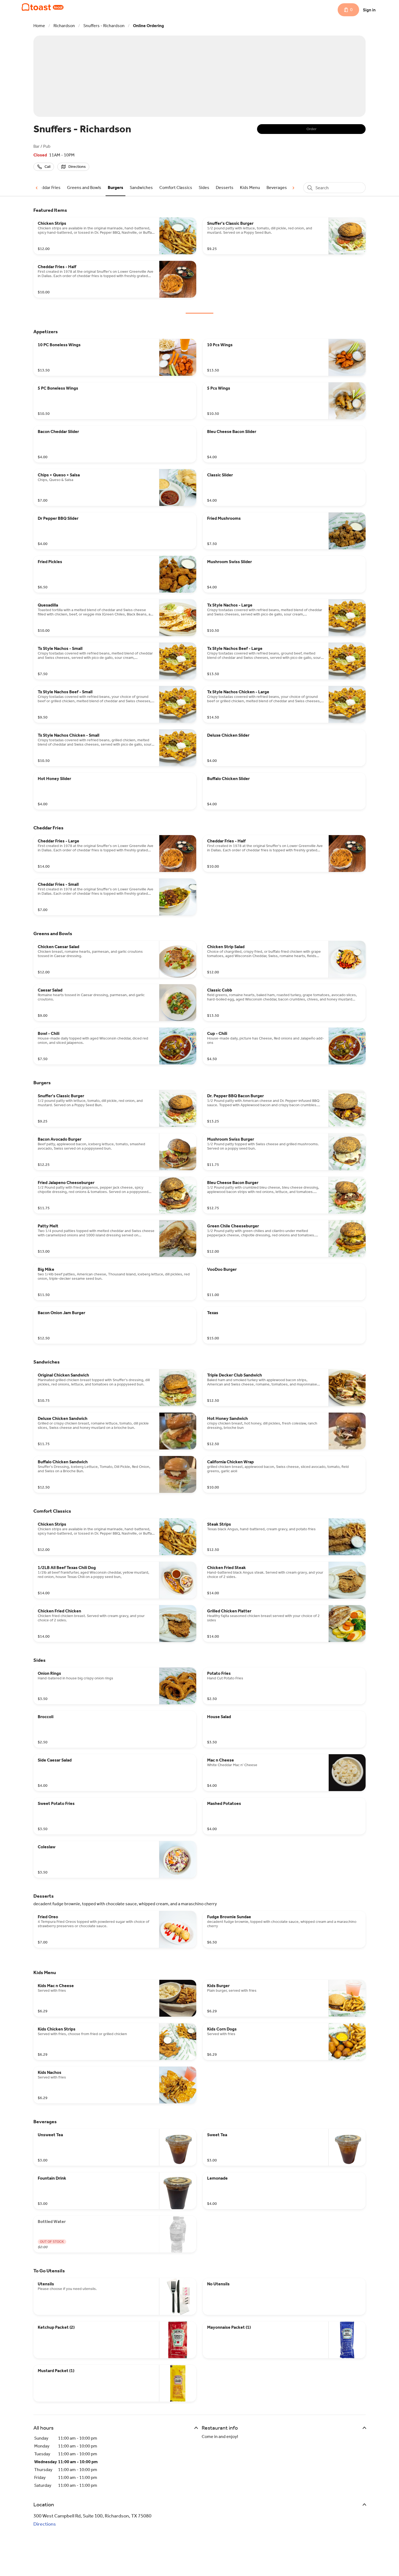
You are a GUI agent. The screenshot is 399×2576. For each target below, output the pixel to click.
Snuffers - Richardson (104, 26)
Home (39, 26)
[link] (47, 187)
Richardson (64, 26)
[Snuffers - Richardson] (43, 7)
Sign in (369, 10)
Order (311, 129)
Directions (45, 2524)
